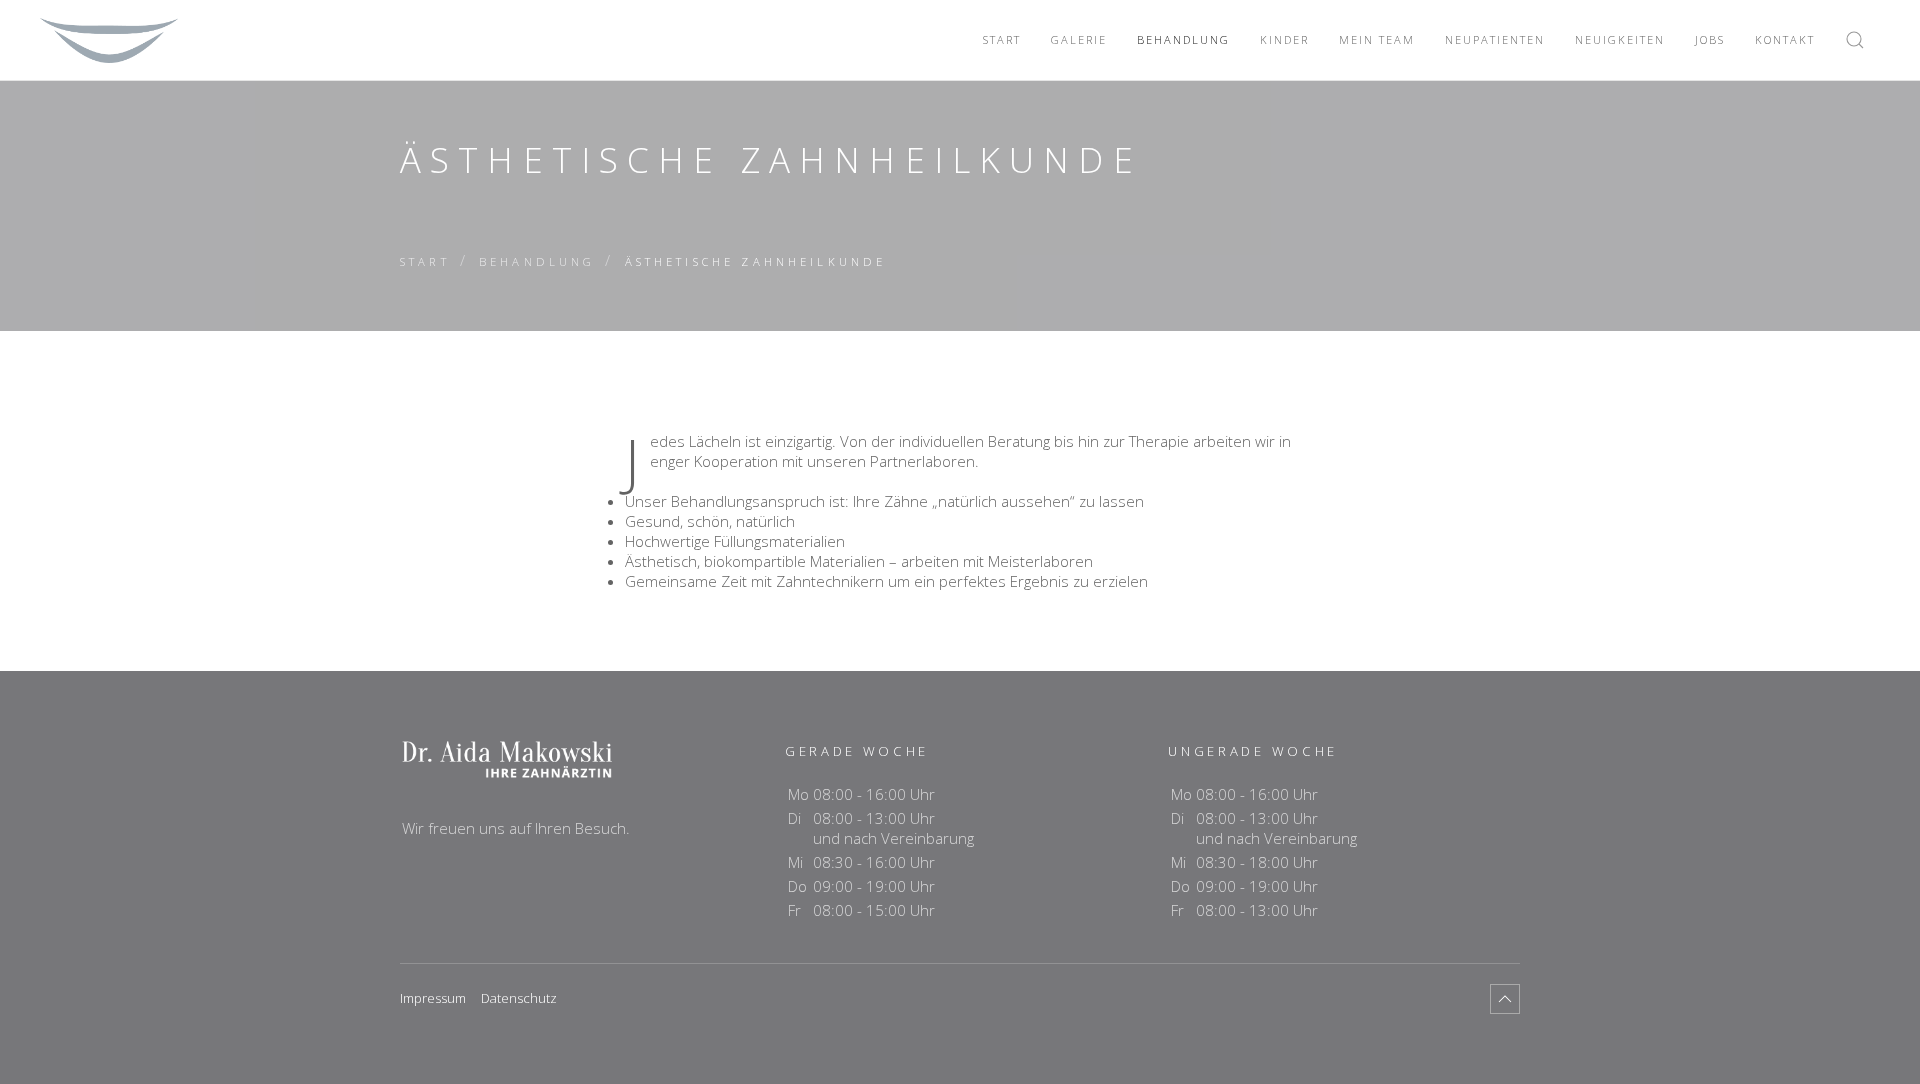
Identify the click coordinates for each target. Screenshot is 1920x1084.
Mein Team (1377, 39)
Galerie (1079, 39)
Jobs (1710, 39)
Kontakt (1785, 39)
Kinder (1284, 39)
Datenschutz (519, 998)
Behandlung (1183, 39)
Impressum (433, 998)
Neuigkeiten (1620, 39)
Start (1002, 39)
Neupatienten (1495, 39)
